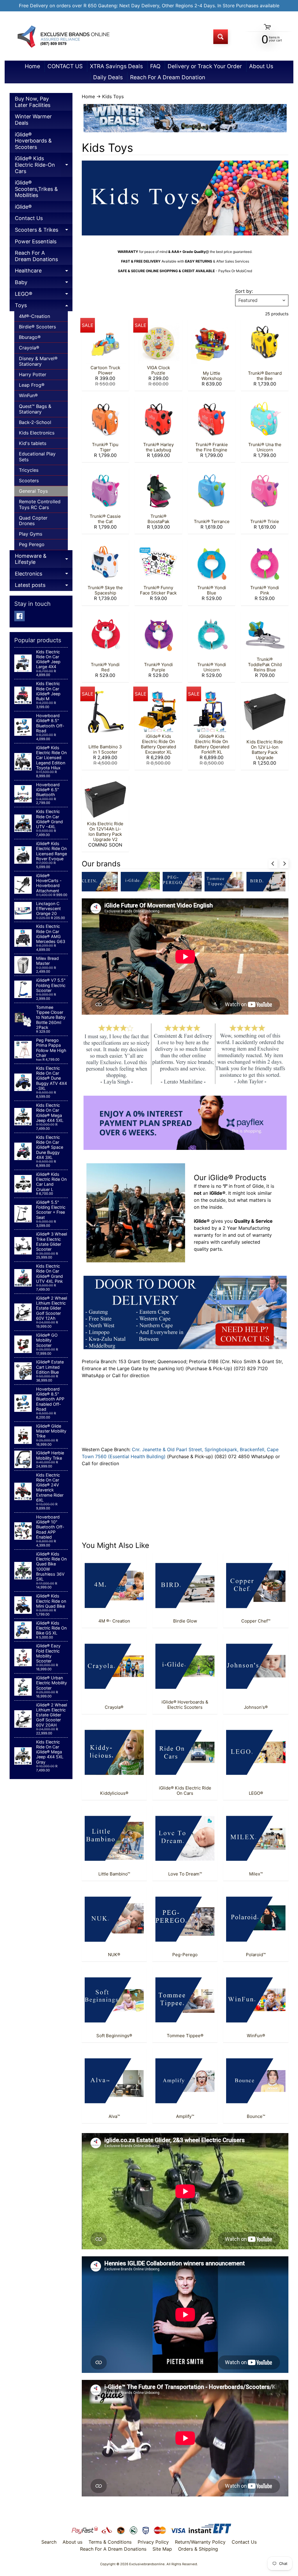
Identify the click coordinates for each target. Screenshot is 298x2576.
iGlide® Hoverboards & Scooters (33, 141)
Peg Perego (32, 544)
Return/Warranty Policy (200, 2542)
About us (72, 2542)
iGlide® (23, 207)
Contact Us (29, 218)
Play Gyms (31, 534)
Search (49, 2542)
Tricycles (29, 470)
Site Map (162, 2549)
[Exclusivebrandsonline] (63, 37)
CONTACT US (65, 66)
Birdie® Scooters (37, 327)
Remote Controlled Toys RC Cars (40, 504)
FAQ (155, 66)
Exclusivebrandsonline (147, 2564)
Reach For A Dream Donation (168, 77)
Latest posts (44, 586)
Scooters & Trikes (44, 231)
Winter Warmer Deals (33, 120)
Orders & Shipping (198, 2549)
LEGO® (44, 295)
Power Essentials (36, 241)
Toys (44, 307)
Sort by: (244, 291)
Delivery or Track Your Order (205, 66)
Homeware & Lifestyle (44, 560)
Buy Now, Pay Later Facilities (33, 102)
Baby (44, 284)
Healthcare (44, 272)
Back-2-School (35, 422)
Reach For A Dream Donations (36, 256)
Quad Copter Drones (33, 521)
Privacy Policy (153, 2542)
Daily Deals (108, 77)
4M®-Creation (34, 316)
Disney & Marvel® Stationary (38, 361)
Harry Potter (33, 374)
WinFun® (28, 395)
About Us (261, 66)
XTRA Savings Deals (116, 66)
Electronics (44, 575)
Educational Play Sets (37, 456)
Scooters (29, 481)
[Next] (284, 864)
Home (32, 66)
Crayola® (29, 348)
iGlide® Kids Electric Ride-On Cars (44, 166)
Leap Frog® (32, 385)
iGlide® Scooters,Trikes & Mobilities (36, 189)
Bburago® (30, 337)
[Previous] (273, 864)
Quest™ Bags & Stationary (35, 409)
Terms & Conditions (110, 2542)
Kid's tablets (33, 443)
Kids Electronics (37, 433)
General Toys (33, 491)
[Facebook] (19, 616)
